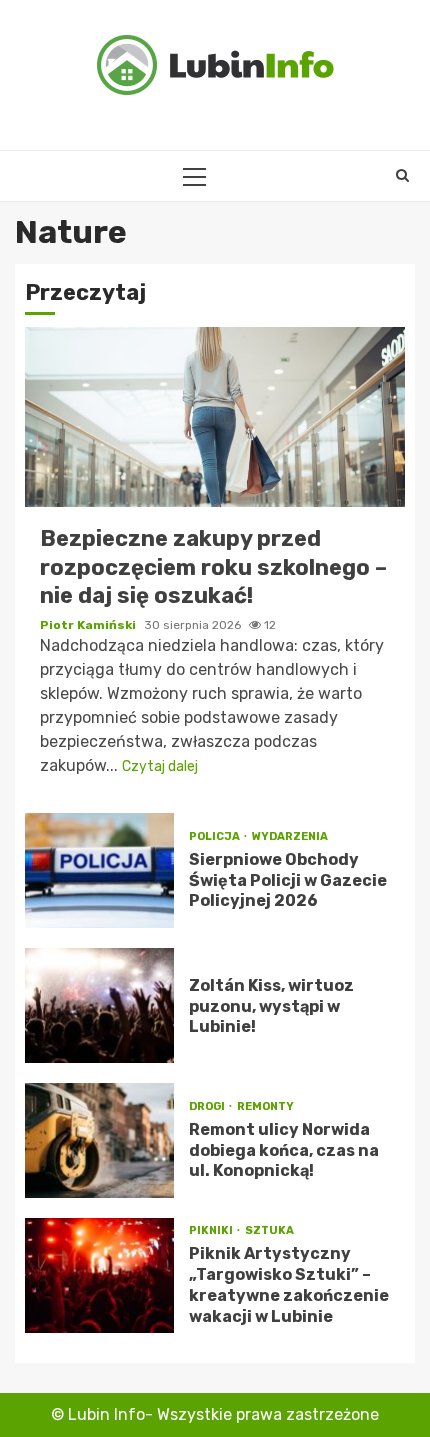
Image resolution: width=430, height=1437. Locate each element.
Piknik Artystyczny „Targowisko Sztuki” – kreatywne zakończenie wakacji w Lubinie (99, 1275)
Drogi (208, 1106)
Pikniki (212, 1230)
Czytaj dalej (160, 766)
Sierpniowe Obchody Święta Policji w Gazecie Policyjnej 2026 (99, 870)
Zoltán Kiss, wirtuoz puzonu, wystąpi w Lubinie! (99, 1005)
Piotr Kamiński (89, 625)
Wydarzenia (290, 836)
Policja (215, 836)
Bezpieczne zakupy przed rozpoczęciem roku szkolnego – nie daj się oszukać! (215, 417)
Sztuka (269, 1230)
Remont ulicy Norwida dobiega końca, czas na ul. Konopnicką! (99, 1140)
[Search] (402, 176)
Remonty (265, 1106)
